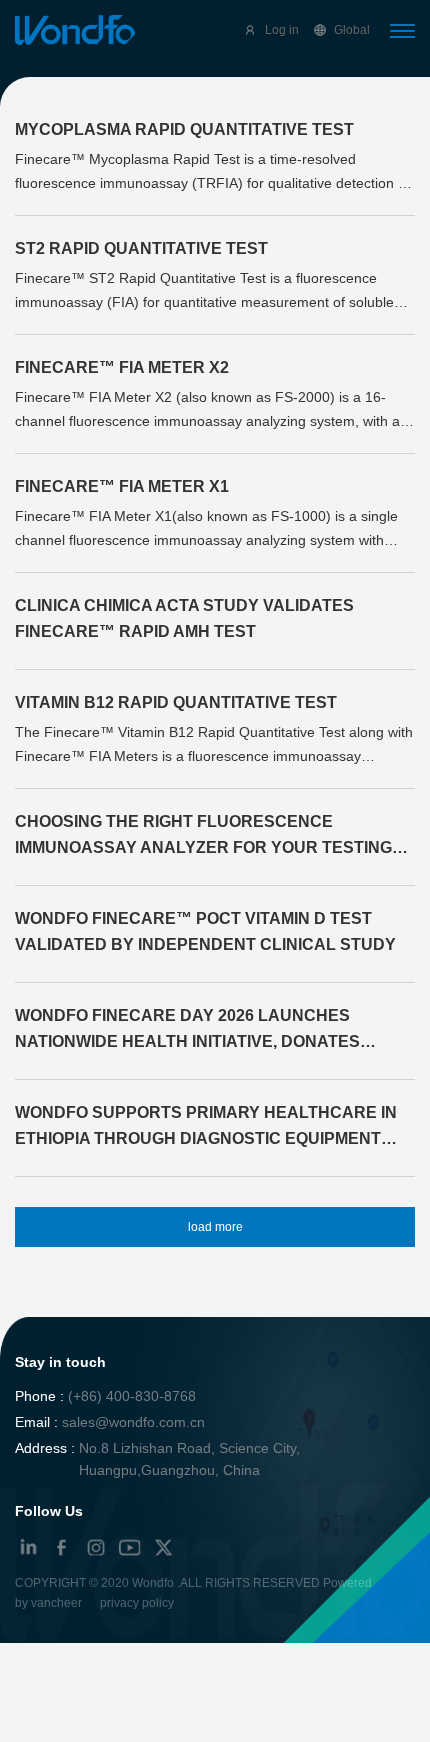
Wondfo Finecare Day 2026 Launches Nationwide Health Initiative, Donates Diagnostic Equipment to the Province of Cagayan (204, 1031)
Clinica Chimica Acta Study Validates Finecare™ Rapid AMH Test (184, 618)
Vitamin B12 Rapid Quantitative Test (176, 702)
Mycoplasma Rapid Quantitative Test (184, 129)
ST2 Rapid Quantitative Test (141, 248)
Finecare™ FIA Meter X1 (122, 486)
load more (215, 1227)
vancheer (56, 1603)
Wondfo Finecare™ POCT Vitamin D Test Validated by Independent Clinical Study (205, 931)
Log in (282, 30)
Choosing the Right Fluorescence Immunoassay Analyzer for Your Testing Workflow (203, 837)
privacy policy (137, 1603)
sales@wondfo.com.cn (133, 1422)
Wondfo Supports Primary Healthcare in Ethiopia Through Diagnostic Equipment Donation (206, 1128)
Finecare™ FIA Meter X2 (122, 367)
